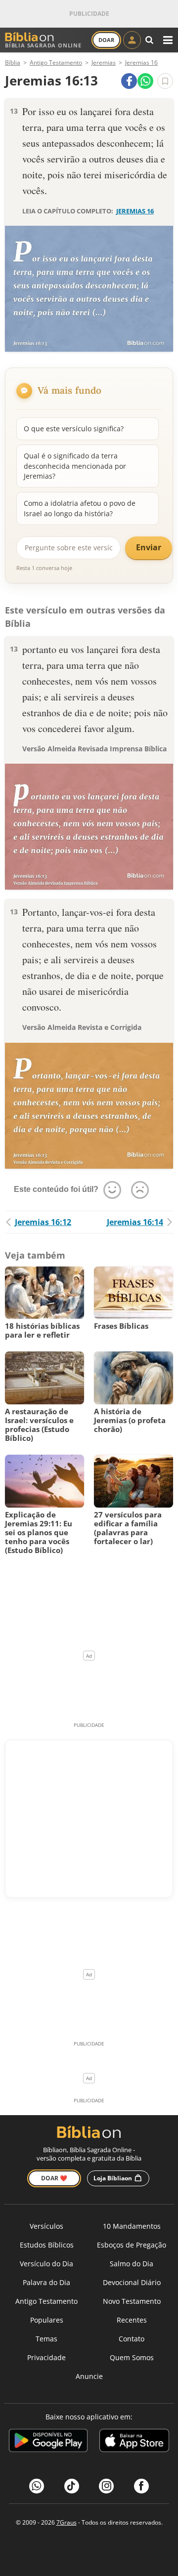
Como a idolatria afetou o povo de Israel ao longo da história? (80, 508)
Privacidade (46, 2357)
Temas (46, 2339)
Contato (132, 2339)
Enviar (149, 547)
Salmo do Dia (132, 2264)
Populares (47, 2320)
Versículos (46, 2226)
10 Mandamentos (132, 2226)
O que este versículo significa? (74, 429)
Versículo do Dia (46, 2264)
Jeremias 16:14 (135, 1222)
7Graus (67, 2522)
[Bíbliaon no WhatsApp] (37, 2486)
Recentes (132, 2320)
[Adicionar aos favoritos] (165, 81)
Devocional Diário (132, 2282)
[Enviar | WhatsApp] (145, 81)
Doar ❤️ (54, 2178)
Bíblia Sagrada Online (43, 45)
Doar (106, 40)
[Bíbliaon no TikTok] (72, 2486)
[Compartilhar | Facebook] (129, 81)
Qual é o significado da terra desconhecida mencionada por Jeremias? (75, 466)
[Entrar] (132, 40)
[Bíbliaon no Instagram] (106, 2486)
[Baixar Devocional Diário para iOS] (134, 2442)
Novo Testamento (132, 2301)
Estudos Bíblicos (47, 2245)
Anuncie (89, 2376)
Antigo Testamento (46, 2301)
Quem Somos (132, 2357)
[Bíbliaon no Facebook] (141, 2486)
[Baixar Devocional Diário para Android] (48, 2442)
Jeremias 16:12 (43, 1222)
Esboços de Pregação (132, 2245)
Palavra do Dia (46, 2282)
